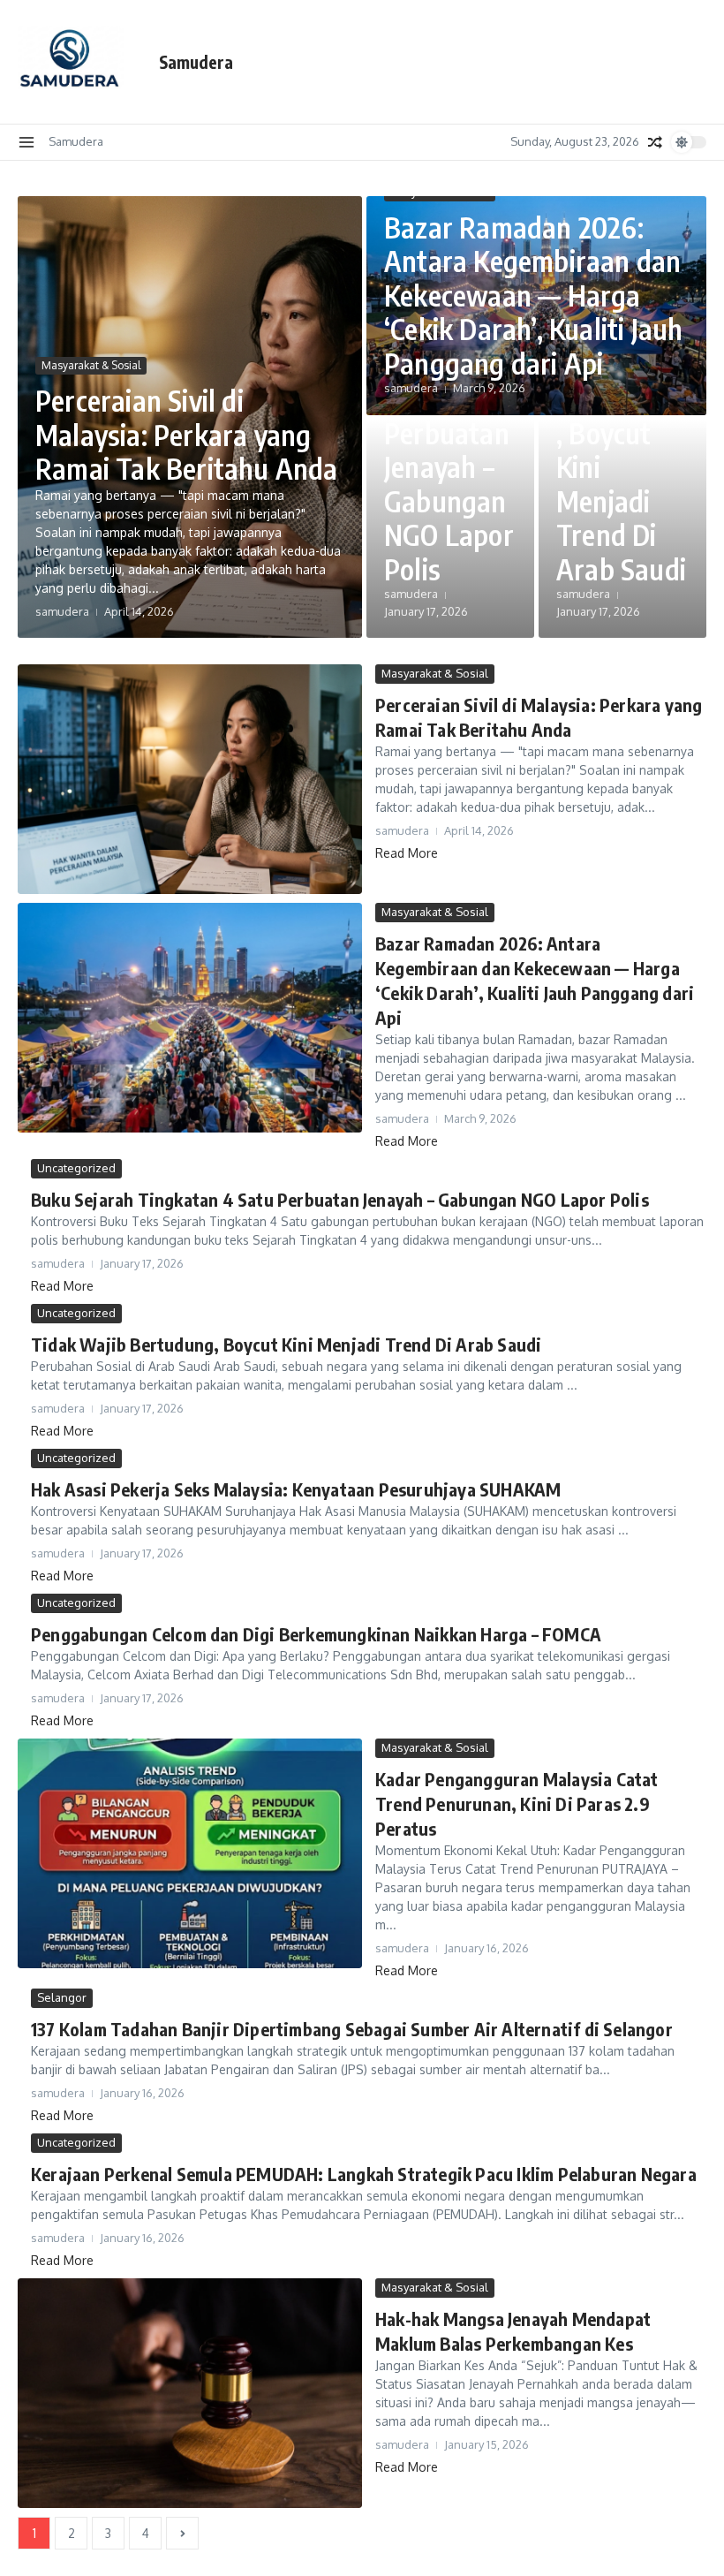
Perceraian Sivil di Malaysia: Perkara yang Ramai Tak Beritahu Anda (187, 434)
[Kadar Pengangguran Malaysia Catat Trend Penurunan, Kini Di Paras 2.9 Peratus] (190, 1853)
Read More (407, 853)
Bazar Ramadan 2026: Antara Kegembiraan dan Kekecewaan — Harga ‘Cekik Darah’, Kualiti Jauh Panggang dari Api (533, 295)
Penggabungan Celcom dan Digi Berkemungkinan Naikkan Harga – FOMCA (316, 1634)
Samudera (196, 62)
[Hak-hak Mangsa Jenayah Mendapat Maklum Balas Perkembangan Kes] (190, 2393)
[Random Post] (655, 142)
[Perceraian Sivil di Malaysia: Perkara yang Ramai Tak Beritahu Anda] (190, 779)
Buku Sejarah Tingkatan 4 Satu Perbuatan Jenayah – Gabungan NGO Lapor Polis (449, 432)
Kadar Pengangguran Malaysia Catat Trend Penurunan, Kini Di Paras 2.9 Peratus (517, 1803)
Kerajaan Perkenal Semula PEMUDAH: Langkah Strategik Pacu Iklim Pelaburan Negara (364, 2174)
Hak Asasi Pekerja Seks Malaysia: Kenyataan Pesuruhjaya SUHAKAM (296, 1489)
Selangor (62, 1997)
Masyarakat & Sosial (91, 365)
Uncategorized (76, 1168)
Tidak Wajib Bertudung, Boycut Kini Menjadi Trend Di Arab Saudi (621, 450)
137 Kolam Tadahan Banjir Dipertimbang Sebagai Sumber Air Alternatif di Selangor (352, 2029)
